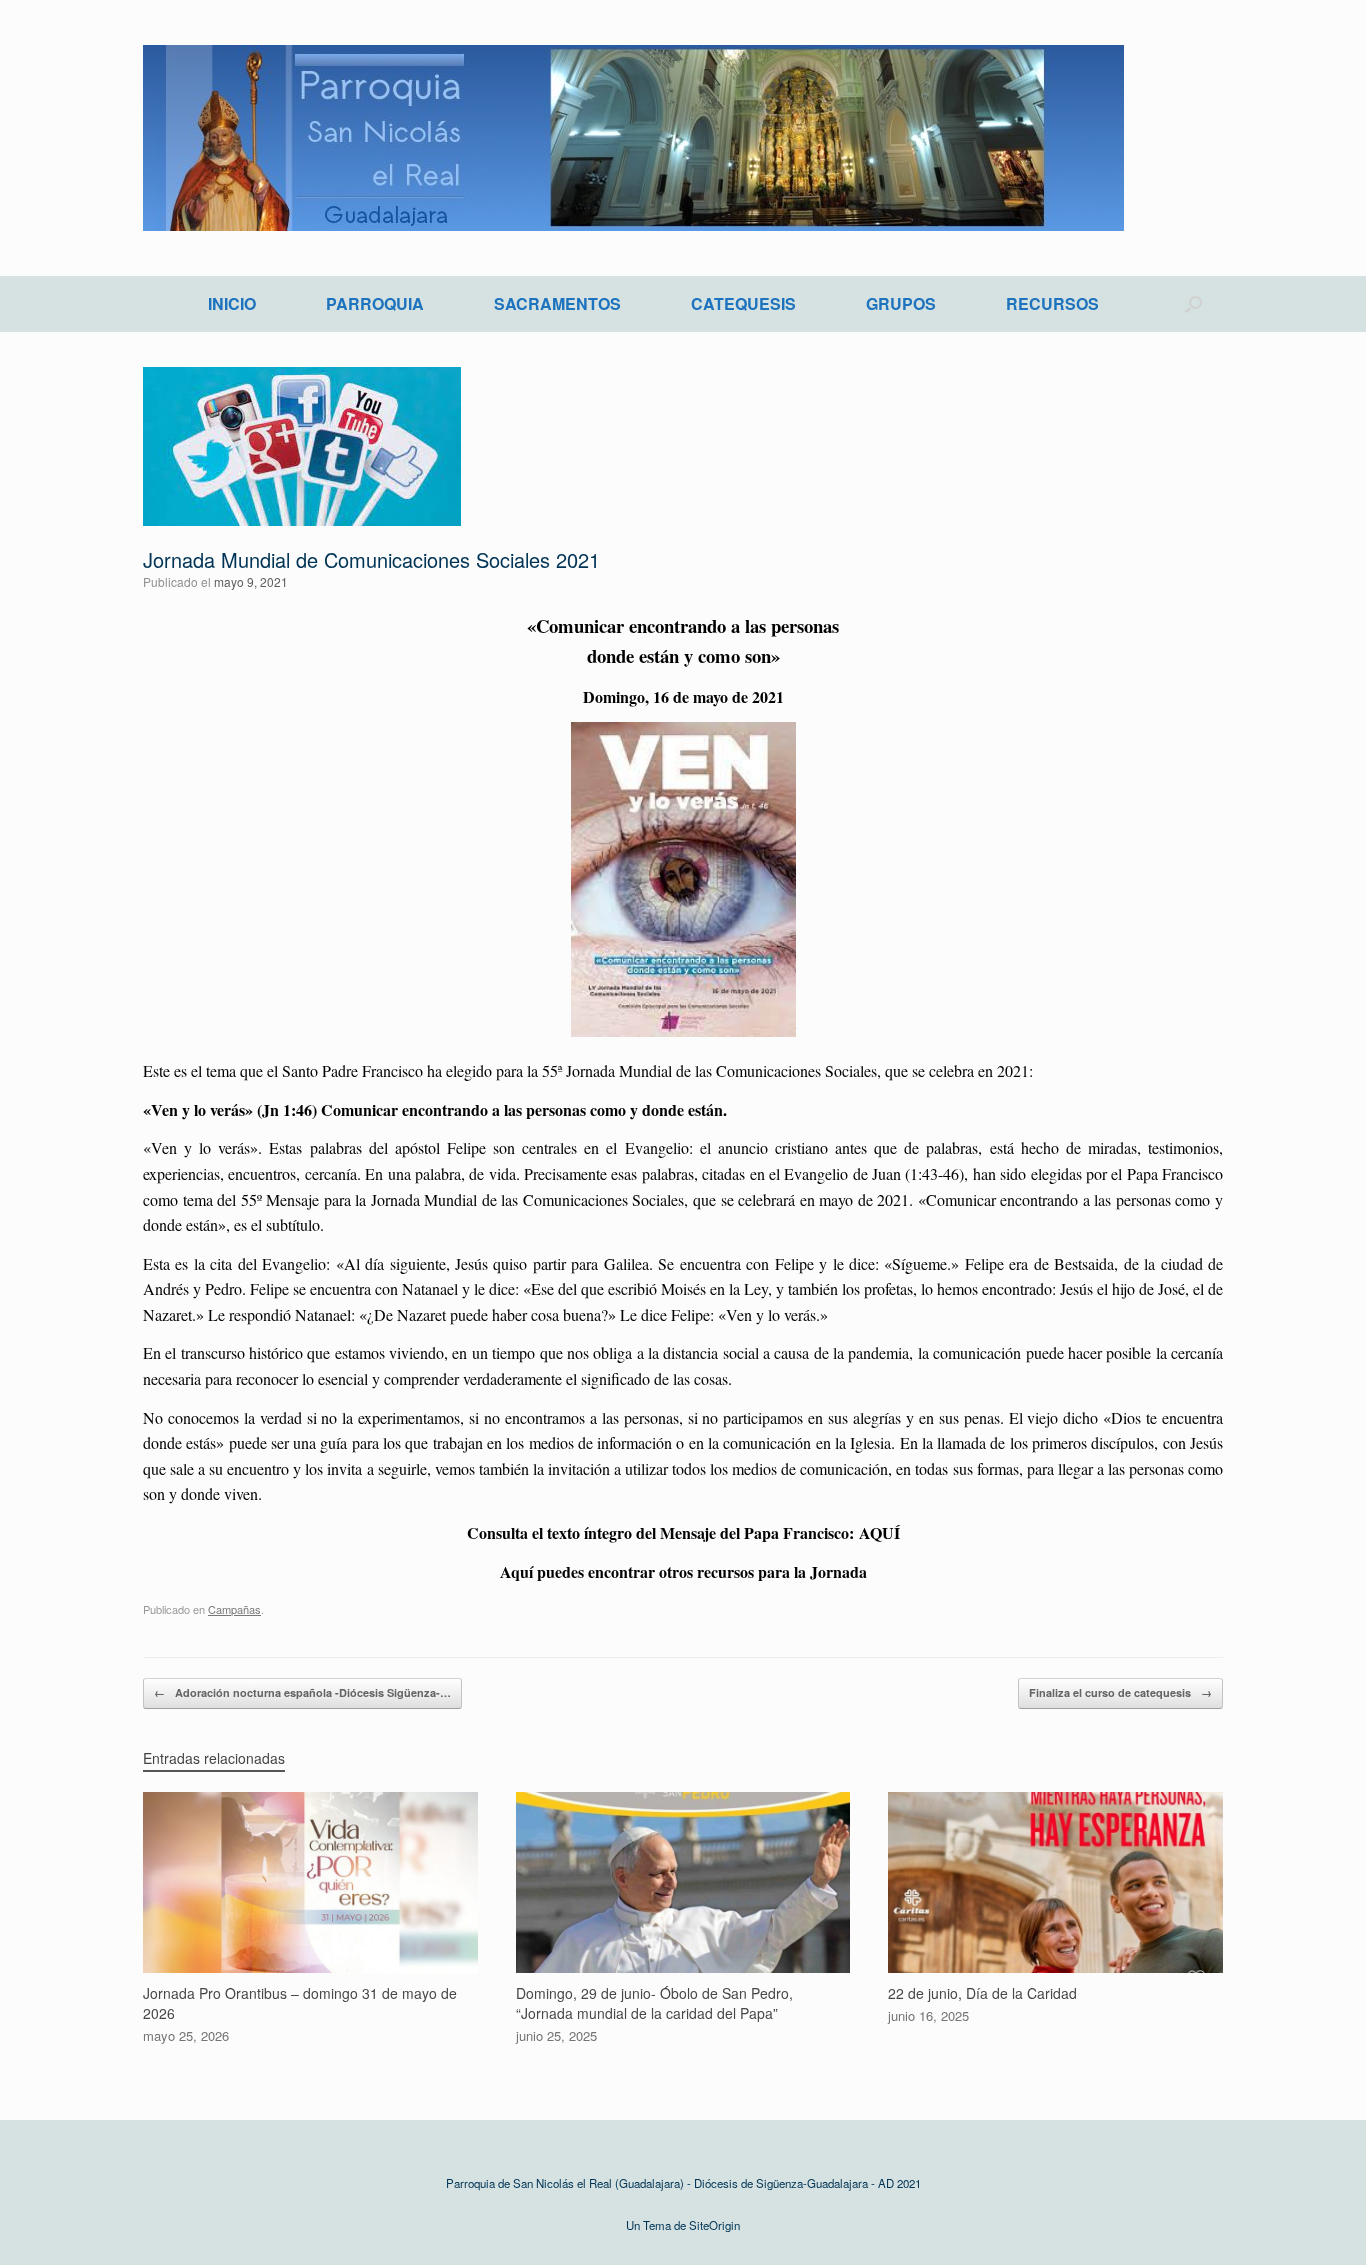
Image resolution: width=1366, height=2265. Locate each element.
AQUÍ (879, 1532)
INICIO (232, 303)
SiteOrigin (714, 2225)
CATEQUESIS (743, 303)
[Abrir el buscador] (1193, 304)
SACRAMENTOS (557, 303)
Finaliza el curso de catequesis (1120, 1692)
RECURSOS (1052, 303)
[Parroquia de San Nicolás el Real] (633, 138)
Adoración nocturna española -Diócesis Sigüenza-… (302, 1692)
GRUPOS (901, 303)
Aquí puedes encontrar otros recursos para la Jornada (683, 1571)
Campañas (234, 1609)
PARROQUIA (375, 303)
